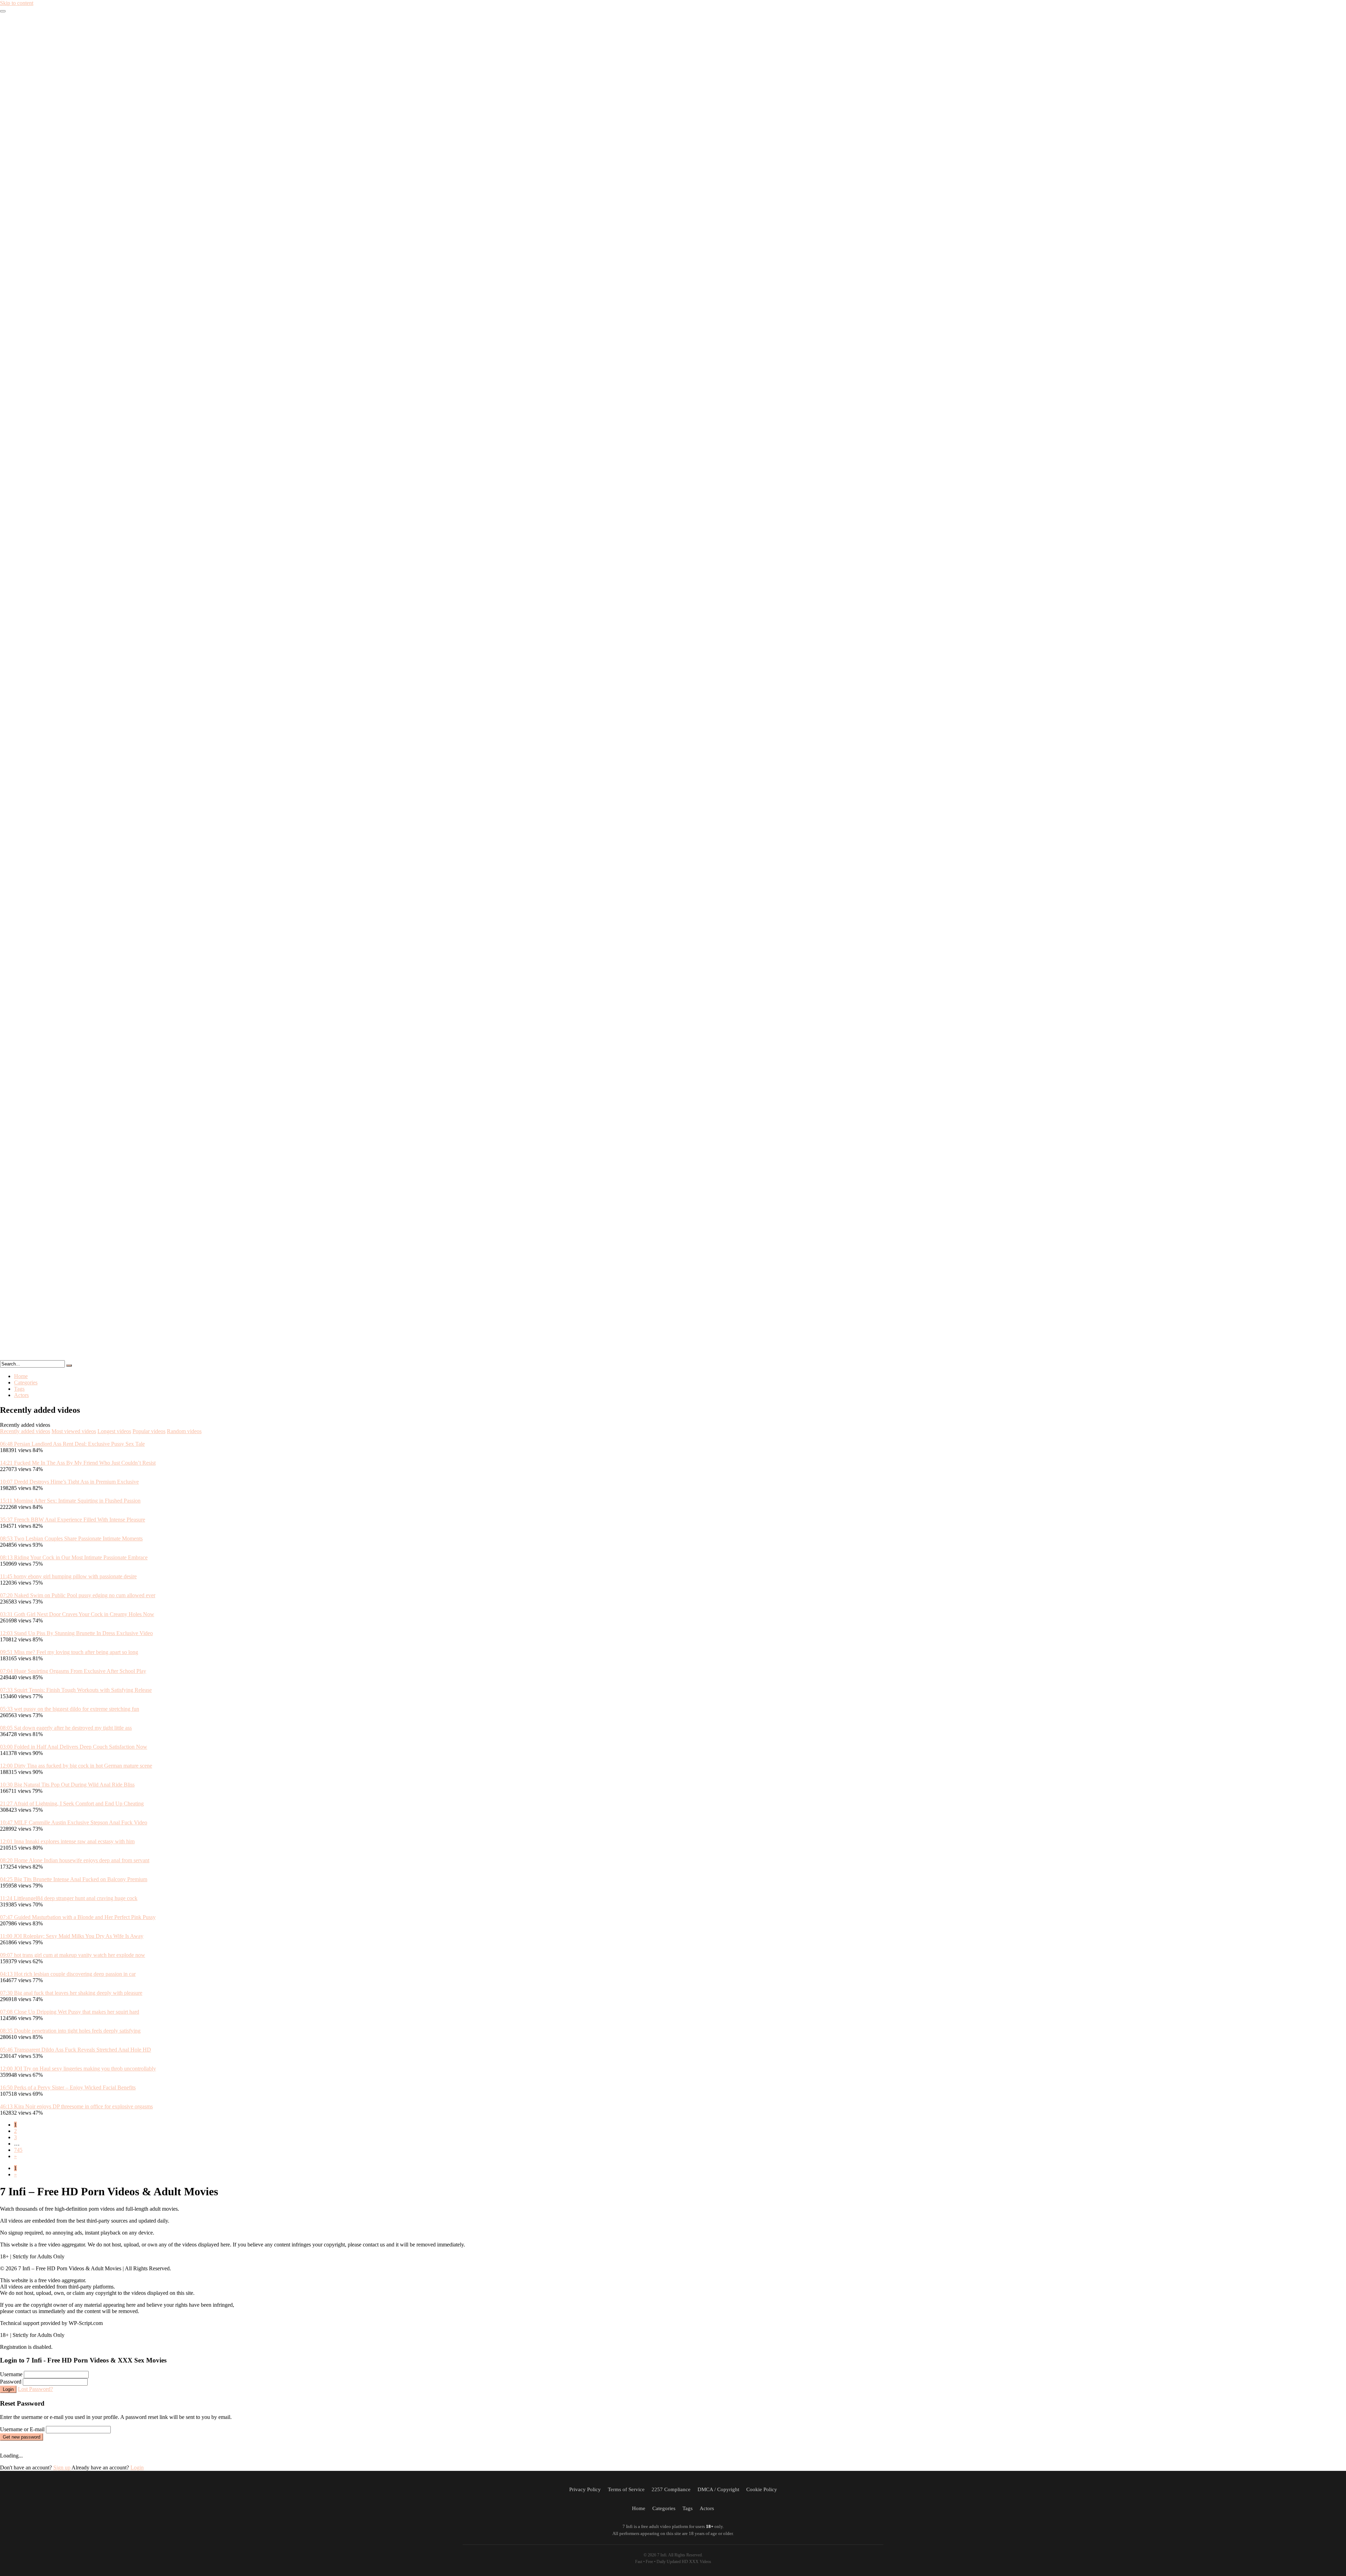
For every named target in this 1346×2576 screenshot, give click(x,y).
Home (21, 1376)
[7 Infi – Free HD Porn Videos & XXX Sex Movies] (673, 1357)
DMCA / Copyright (718, 2489)
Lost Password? (35, 2389)
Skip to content (17, 3)
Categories (26, 1382)
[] (69, 1365)
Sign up (62, 2467)
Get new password (22, 2437)
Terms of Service (626, 2489)
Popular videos (149, 1431)
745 (18, 2150)
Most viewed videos (74, 1431)
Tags (19, 1389)
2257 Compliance (671, 2489)
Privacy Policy (585, 2489)
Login (8, 2389)
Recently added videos (25, 1431)
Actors (21, 1395)
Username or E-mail (22, 2429)
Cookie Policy (762, 2489)
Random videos (184, 1431)
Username (11, 2374)
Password (11, 2382)
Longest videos (114, 1431)
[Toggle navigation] (3, 11)
